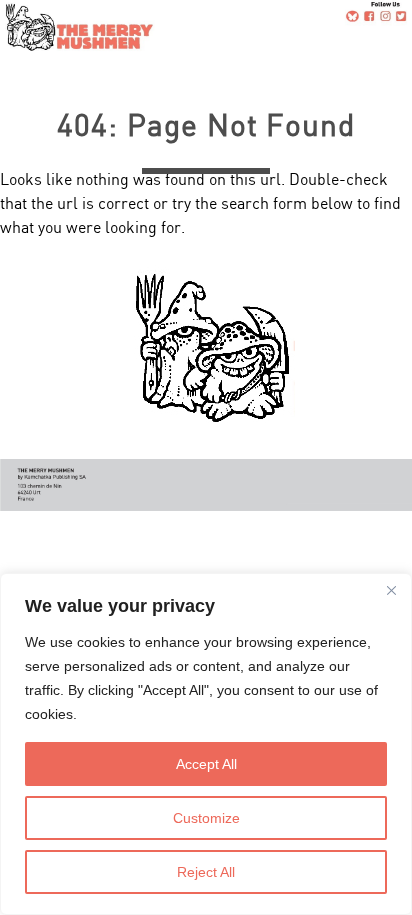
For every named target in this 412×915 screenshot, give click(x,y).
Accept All (206, 764)
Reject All (206, 872)
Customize (206, 818)
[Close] (391, 590)
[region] (206, 744)
